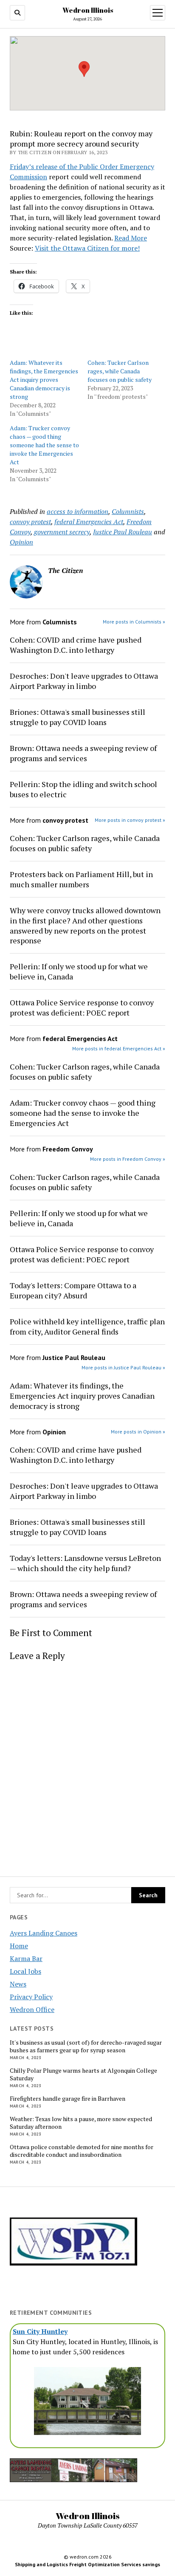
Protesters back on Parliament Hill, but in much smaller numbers (81, 879)
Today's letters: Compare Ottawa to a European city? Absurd (73, 1290)
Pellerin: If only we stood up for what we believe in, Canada (79, 971)
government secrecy (62, 532)
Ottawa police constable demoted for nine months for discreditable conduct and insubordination (82, 2151)
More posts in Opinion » (138, 1432)
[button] (84, 69)
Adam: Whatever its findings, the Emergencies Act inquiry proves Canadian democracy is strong (44, 379)
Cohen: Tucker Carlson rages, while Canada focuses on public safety (120, 371)
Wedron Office (32, 2009)
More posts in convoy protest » (130, 820)
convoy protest (30, 522)
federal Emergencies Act (89, 522)
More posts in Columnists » (134, 622)
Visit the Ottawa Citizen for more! (87, 248)
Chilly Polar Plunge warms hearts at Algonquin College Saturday (83, 2074)
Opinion (21, 542)
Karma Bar (26, 1958)
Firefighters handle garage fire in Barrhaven (68, 2099)
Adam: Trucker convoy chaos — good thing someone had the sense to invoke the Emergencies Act (44, 445)
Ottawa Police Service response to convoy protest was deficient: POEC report (82, 1007)
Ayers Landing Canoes (44, 1933)
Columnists (128, 511)
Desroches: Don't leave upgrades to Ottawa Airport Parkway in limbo (84, 681)
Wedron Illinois (88, 10)
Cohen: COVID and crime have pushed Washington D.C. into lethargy (76, 645)
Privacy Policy (31, 1997)
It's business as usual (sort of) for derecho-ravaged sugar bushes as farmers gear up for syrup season (86, 2046)
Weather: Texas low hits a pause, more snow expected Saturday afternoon (81, 2123)
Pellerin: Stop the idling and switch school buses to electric (83, 789)
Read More (131, 238)
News (18, 1984)
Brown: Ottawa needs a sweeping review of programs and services (83, 753)
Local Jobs (25, 1971)
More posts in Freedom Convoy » (128, 1159)
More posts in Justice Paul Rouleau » (123, 1367)
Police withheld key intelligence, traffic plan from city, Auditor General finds (87, 1326)
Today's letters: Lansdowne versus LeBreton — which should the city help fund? (85, 1563)
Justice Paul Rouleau (123, 532)
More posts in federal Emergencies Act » (119, 1048)
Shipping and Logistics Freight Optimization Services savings (87, 2564)
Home (19, 1946)
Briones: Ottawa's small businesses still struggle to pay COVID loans (78, 717)
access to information (78, 511)
